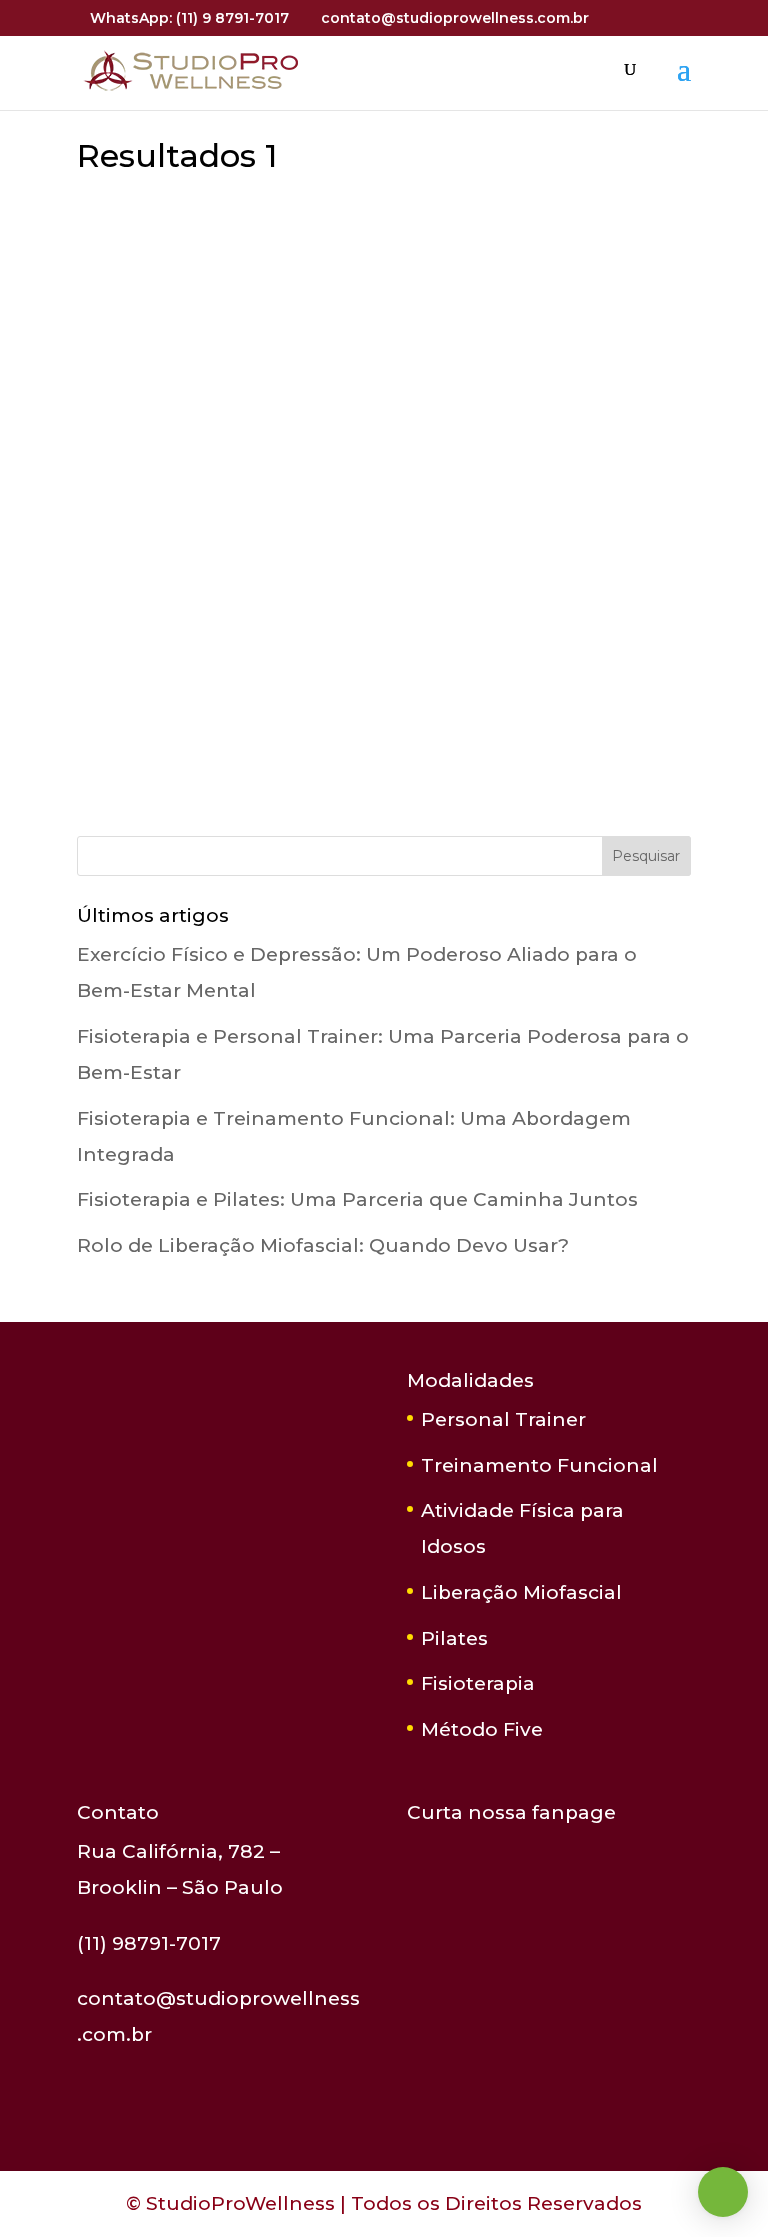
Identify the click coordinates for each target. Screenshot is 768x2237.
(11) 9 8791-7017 (232, 18)
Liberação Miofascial (521, 1592)
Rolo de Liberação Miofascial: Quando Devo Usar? (323, 1245)
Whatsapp (723, 2192)
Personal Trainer (503, 1419)
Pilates (454, 1638)
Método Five (482, 1729)
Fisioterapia (478, 1683)
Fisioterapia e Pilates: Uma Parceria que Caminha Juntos (357, 1199)
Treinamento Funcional (539, 1465)
